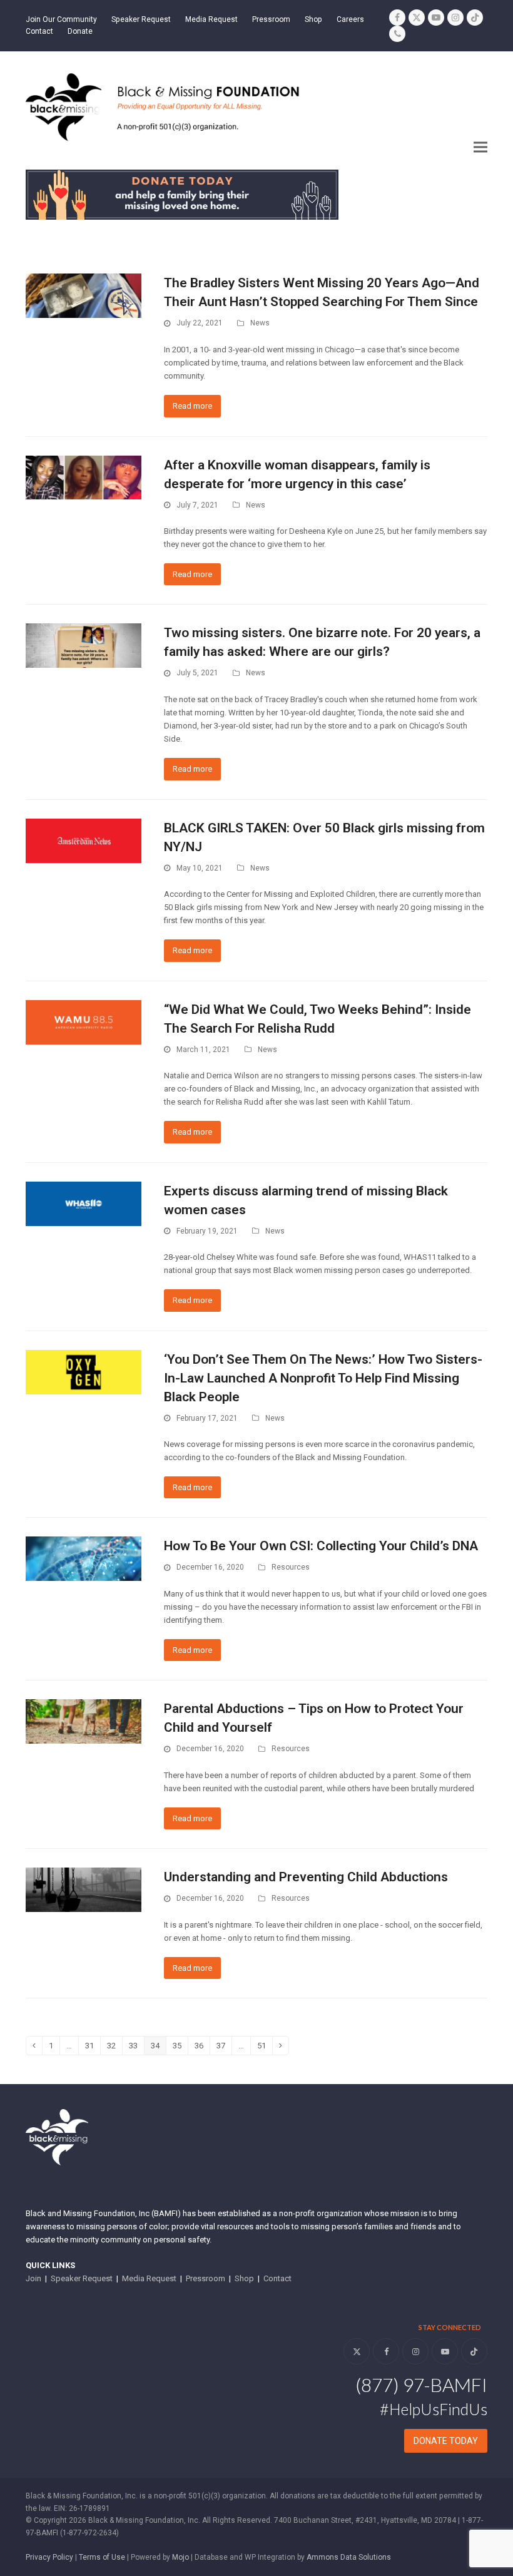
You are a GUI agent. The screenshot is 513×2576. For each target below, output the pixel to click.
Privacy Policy (49, 2557)
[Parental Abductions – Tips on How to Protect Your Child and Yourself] (84, 1721)
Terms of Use (102, 2557)
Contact (277, 2278)
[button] (480, 147)
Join (33, 2278)
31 (93, 2047)
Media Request (149, 2278)
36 (202, 2047)
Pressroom (206, 2278)
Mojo (180, 2557)
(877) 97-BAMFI (421, 2384)
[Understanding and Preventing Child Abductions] (84, 1889)
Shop (244, 2278)
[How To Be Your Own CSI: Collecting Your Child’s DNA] (84, 1558)
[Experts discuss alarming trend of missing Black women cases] (84, 1203)
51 (265, 2047)
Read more (192, 406)
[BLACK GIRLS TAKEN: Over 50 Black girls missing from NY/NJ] (84, 840)
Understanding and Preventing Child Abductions (306, 1877)
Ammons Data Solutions (349, 2557)
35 (180, 2047)
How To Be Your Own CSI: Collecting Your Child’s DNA (321, 1546)
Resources (291, 1567)
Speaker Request (82, 2278)
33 (136, 2047)
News (260, 323)
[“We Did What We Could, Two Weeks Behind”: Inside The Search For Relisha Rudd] (84, 1022)
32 (114, 2047)
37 (224, 2047)
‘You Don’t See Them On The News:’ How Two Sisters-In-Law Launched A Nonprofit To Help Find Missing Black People (323, 1378)
